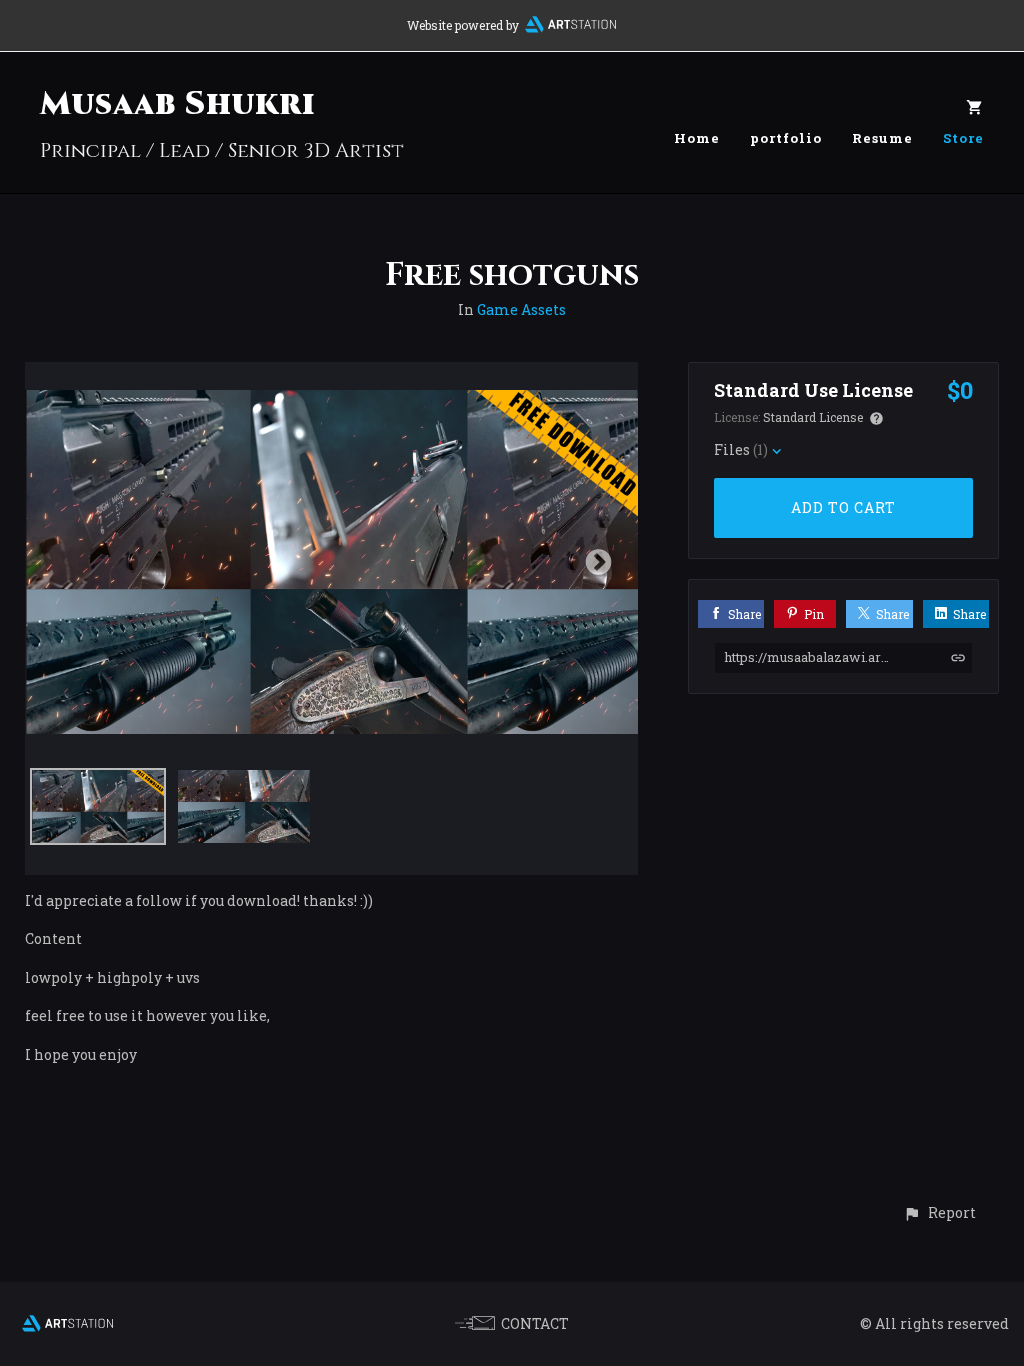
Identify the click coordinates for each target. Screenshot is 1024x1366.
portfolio (786, 138)
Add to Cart (843, 507)
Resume (882, 138)
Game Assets (521, 309)
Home (697, 138)
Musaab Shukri (177, 104)
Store (963, 138)
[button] (939, 1212)
